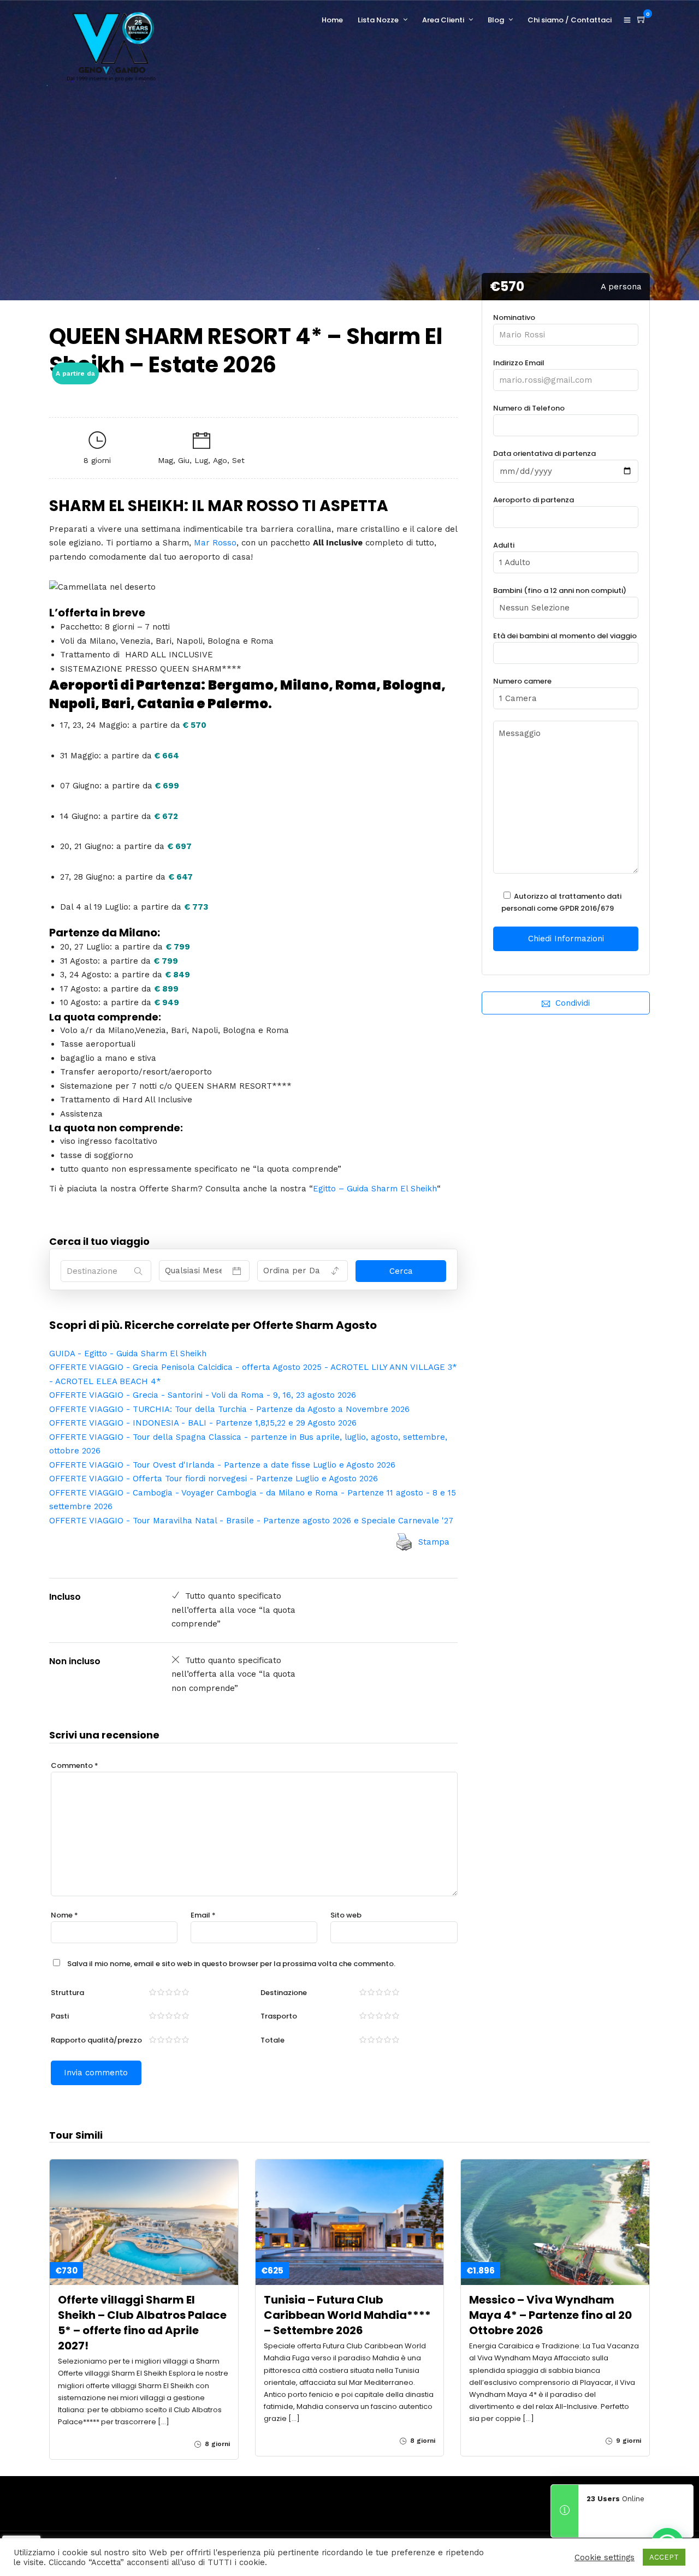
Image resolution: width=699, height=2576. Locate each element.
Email (203, 1915)
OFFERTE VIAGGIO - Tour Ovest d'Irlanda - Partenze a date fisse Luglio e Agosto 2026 (222, 1465)
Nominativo (514, 317)
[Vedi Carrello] (642, 20)
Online (615, 2499)
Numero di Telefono (529, 408)
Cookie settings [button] (605, 2557)
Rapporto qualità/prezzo (96, 2040)
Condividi (573, 1003)
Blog (496, 20)
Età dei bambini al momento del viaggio (565, 636)
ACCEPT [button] (664, 2557)
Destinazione (284, 1993)
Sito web (346, 1915)
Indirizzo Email (519, 363)
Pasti (60, 2016)
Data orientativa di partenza (544, 453)
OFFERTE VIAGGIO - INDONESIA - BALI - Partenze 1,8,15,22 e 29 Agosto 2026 (203, 1423)
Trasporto (279, 2016)
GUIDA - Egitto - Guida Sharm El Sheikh (128, 1354)
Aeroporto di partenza (534, 500)
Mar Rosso (215, 543)
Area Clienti (443, 20)
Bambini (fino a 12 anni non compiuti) (560, 590)
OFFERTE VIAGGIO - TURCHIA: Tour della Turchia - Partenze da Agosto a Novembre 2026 (229, 1409)
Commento (75, 1765)
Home (332, 20)
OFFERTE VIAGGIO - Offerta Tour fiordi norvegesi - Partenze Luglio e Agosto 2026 (214, 1479)
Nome (64, 1915)
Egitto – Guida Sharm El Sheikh (375, 1189)
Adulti (504, 545)
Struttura (67, 1993)
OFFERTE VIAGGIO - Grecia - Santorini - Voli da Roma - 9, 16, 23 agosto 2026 (203, 1395)
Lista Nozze (378, 20)
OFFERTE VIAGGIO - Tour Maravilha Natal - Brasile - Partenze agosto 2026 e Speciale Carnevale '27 (251, 1521)
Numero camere (522, 681)
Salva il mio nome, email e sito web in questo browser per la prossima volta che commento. (231, 1964)
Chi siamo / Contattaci (570, 20)
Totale (273, 2040)
